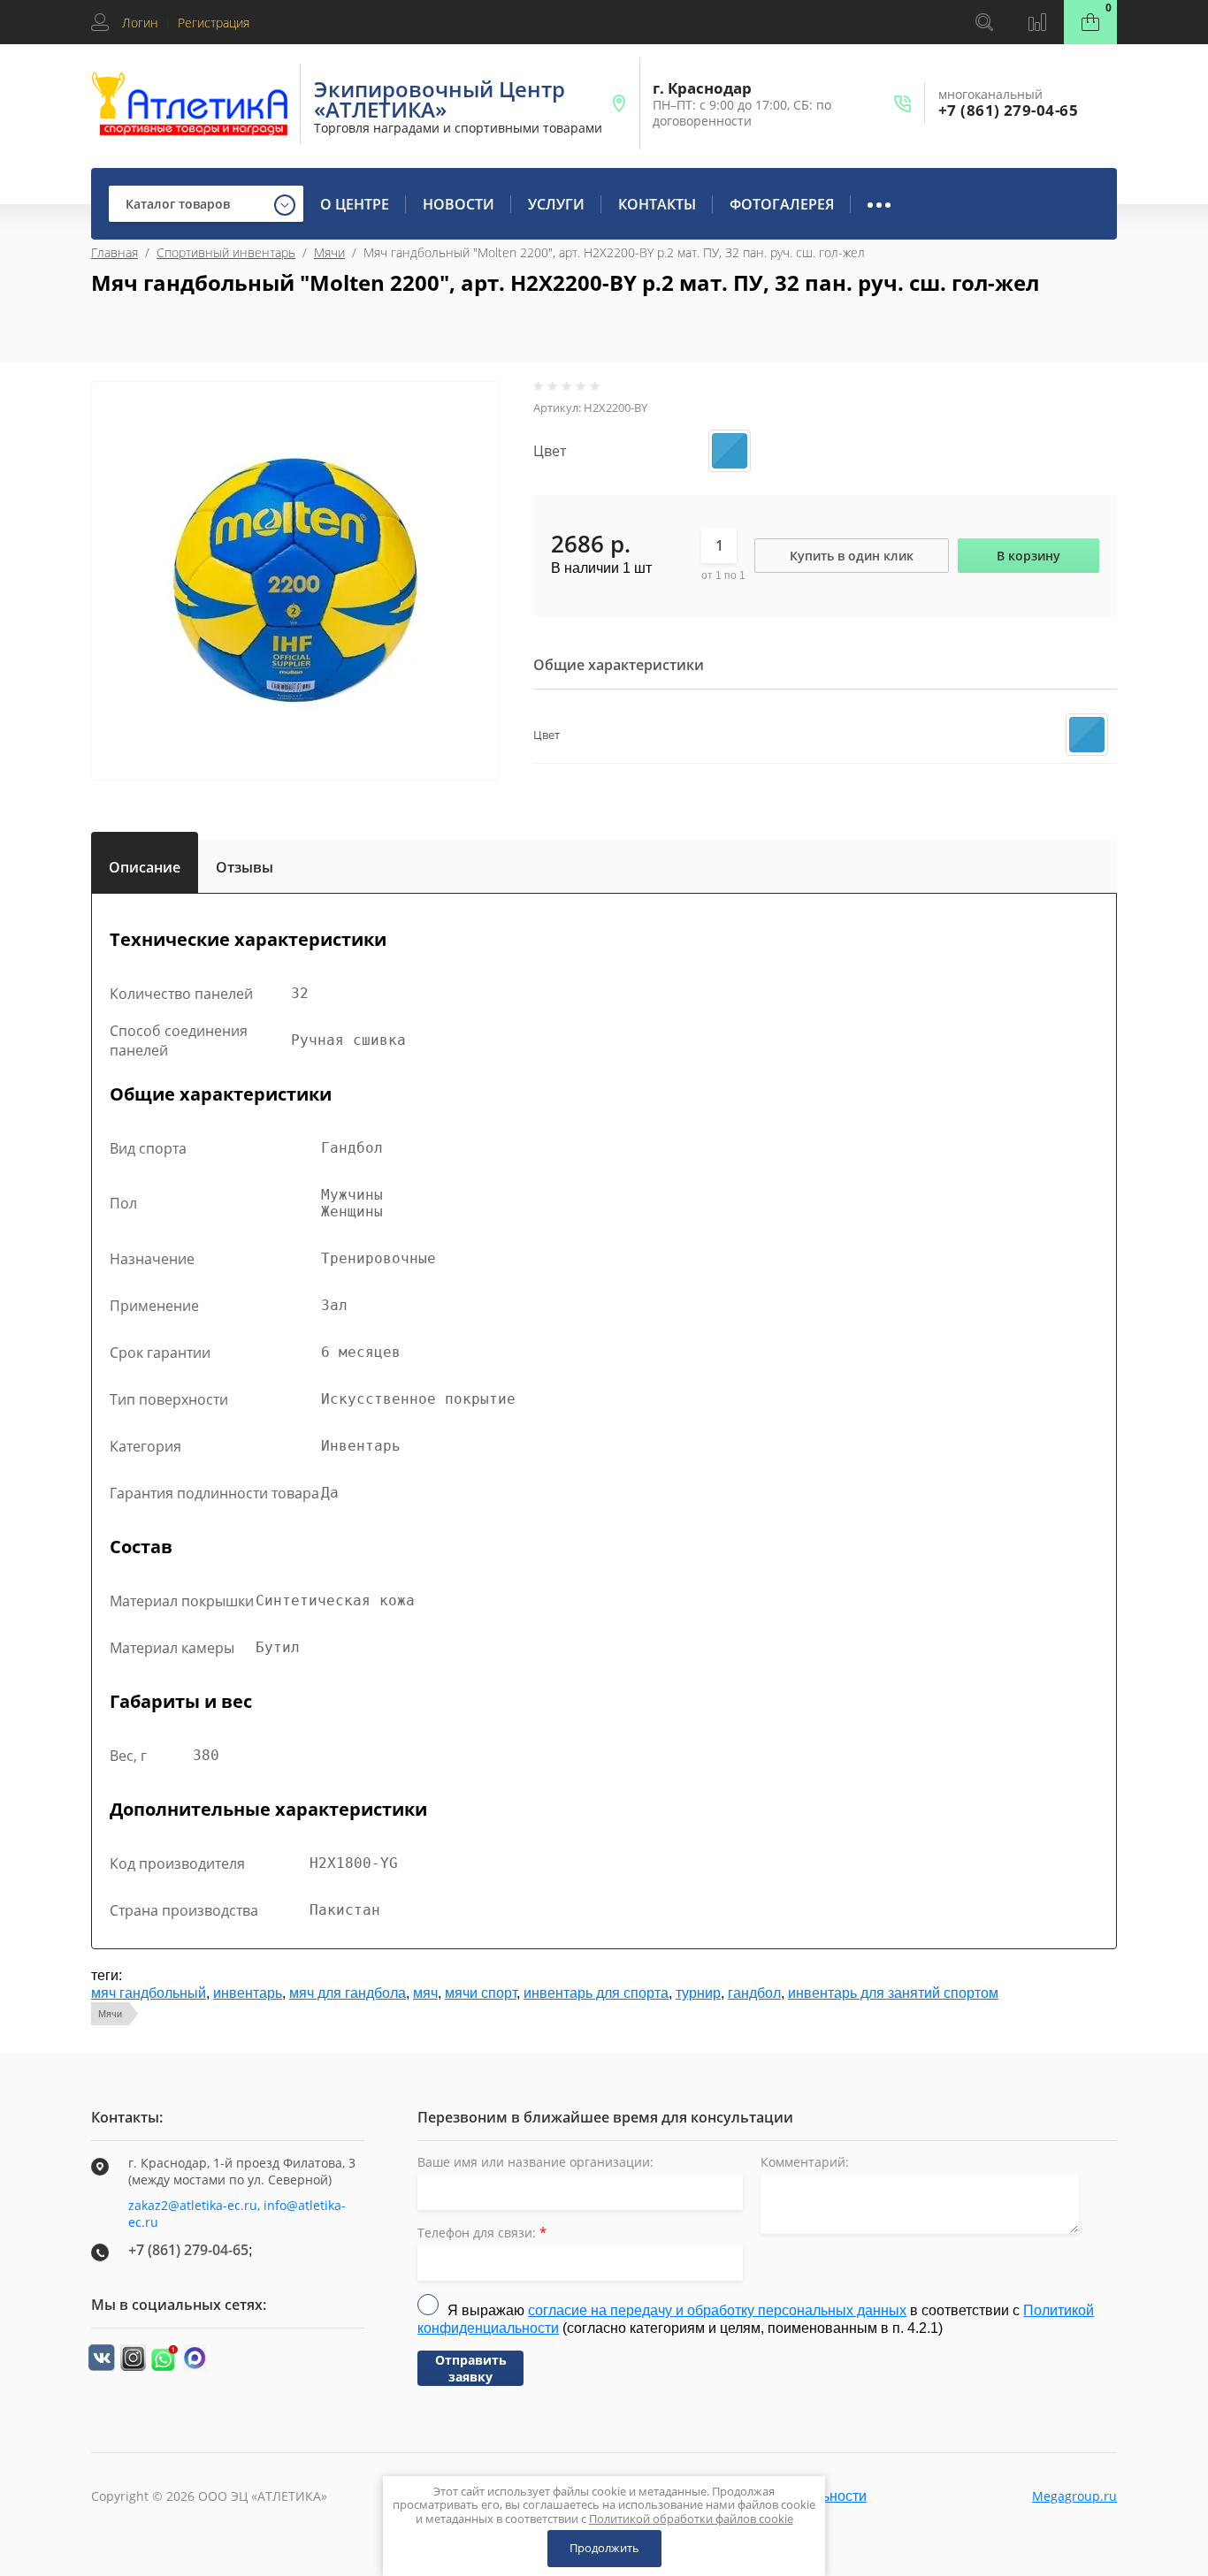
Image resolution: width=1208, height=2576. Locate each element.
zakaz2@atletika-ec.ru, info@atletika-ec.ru (237, 2214)
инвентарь (248, 1993)
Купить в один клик (852, 556)
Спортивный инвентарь (226, 252)
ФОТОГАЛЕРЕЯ (782, 204)
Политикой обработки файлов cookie (691, 2519)
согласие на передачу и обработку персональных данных (717, 2310)
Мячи (329, 252)
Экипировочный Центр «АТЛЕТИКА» (440, 99)
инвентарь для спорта (596, 1993)
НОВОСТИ (459, 204)
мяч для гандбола (348, 1993)
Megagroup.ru (1074, 2496)
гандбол (754, 1993)
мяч (425, 1993)
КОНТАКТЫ (657, 204)
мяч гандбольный (149, 1993)
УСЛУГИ (556, 204)
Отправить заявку (471, 2368)
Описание (145, 864)
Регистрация (214, 23)
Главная (115, 252)
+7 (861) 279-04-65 (1008, 110)
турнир (698, 1993)
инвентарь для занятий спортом (893, 1993)
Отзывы (245, 867)
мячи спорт (481, 1993)
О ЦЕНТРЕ (355, 204)
